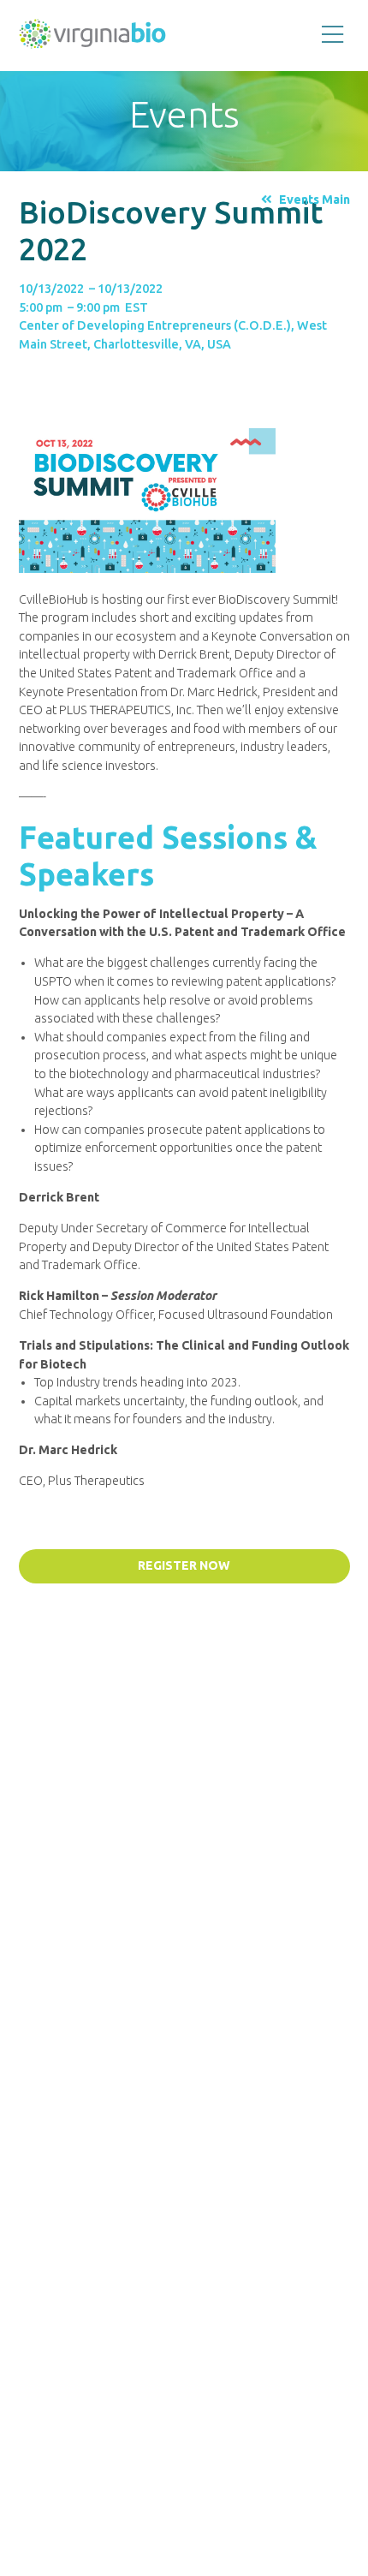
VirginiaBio (93, 37)
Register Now (184, 1565)
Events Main (314, 200)
